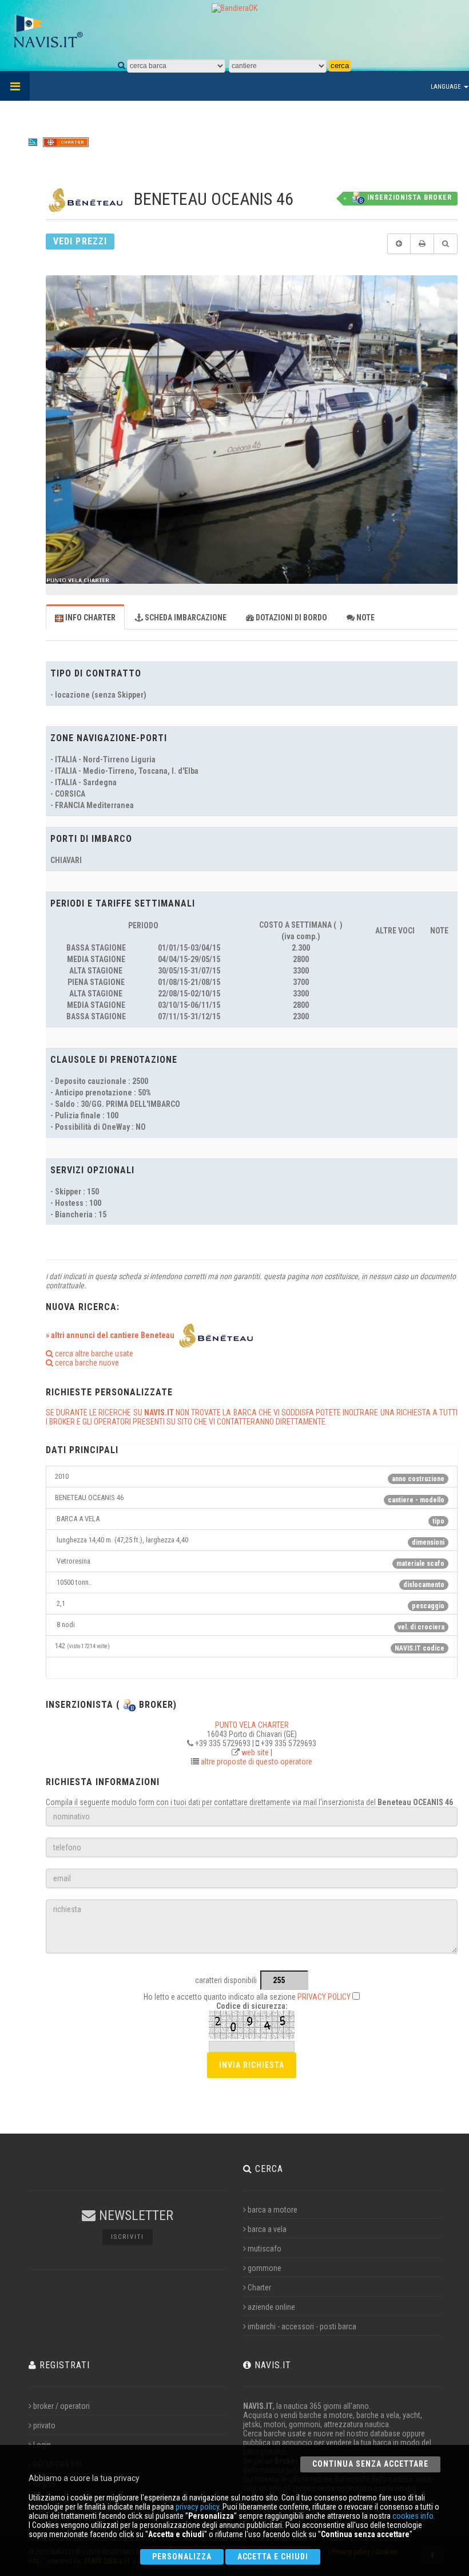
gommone (265, 2268)
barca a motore (273, 2210)
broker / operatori (61, 2406)
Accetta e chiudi (273, 2557)
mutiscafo (265, 2249)
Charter (259, 2288)
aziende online (271, 2307)
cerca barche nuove (86, 1363)
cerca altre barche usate (93, 1354)
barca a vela (267, 2229)
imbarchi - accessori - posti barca (302, 2326)
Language (447, 87)
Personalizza (182, 2557)
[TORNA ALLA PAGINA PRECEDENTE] (399, 244)
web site (255, 1752)
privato (44, 2425)
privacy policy (197, 2507)
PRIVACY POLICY (324, 1997)
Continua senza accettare (370, 2464)
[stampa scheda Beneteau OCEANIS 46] (422, 244)
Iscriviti (128, 2237)
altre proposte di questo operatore (257, 1762)
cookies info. (414, 2516)
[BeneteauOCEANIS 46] (252, 429)
